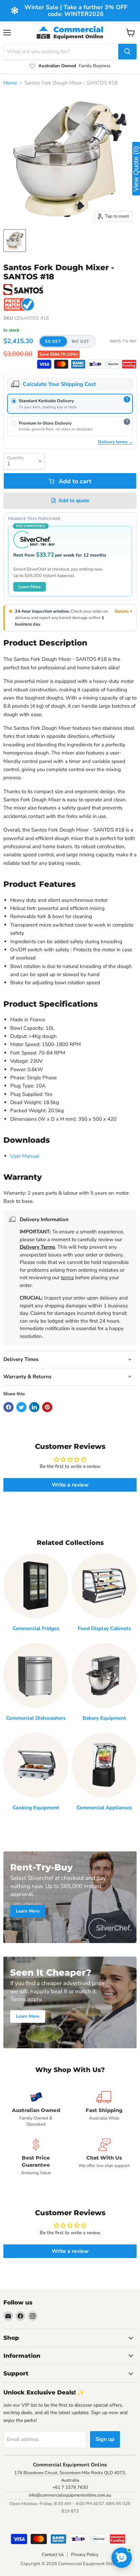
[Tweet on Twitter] (21, 1407)
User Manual (25, 1156)
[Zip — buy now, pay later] (95, 364)
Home (10, 83)
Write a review (70, 1485)
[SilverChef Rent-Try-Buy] (112, 364)
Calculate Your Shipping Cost (59, 384)
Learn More (30, 587)
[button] (67, 341)
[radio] (70, 404)
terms (67, 1277)
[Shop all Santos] (23, 290)
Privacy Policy (85, 2555)
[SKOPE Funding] (129, 364)
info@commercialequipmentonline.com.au (70, 2495)
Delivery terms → (115, 442)
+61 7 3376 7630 (70, 2487)
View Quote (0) (136, 169)
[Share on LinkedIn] (34, 1407)
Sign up (105, 2439)
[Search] (127, 52)
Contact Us (53, 2555)
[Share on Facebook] (8, 1407)
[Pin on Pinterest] (47, 1407)
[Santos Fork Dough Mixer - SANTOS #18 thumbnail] (15, 241)
